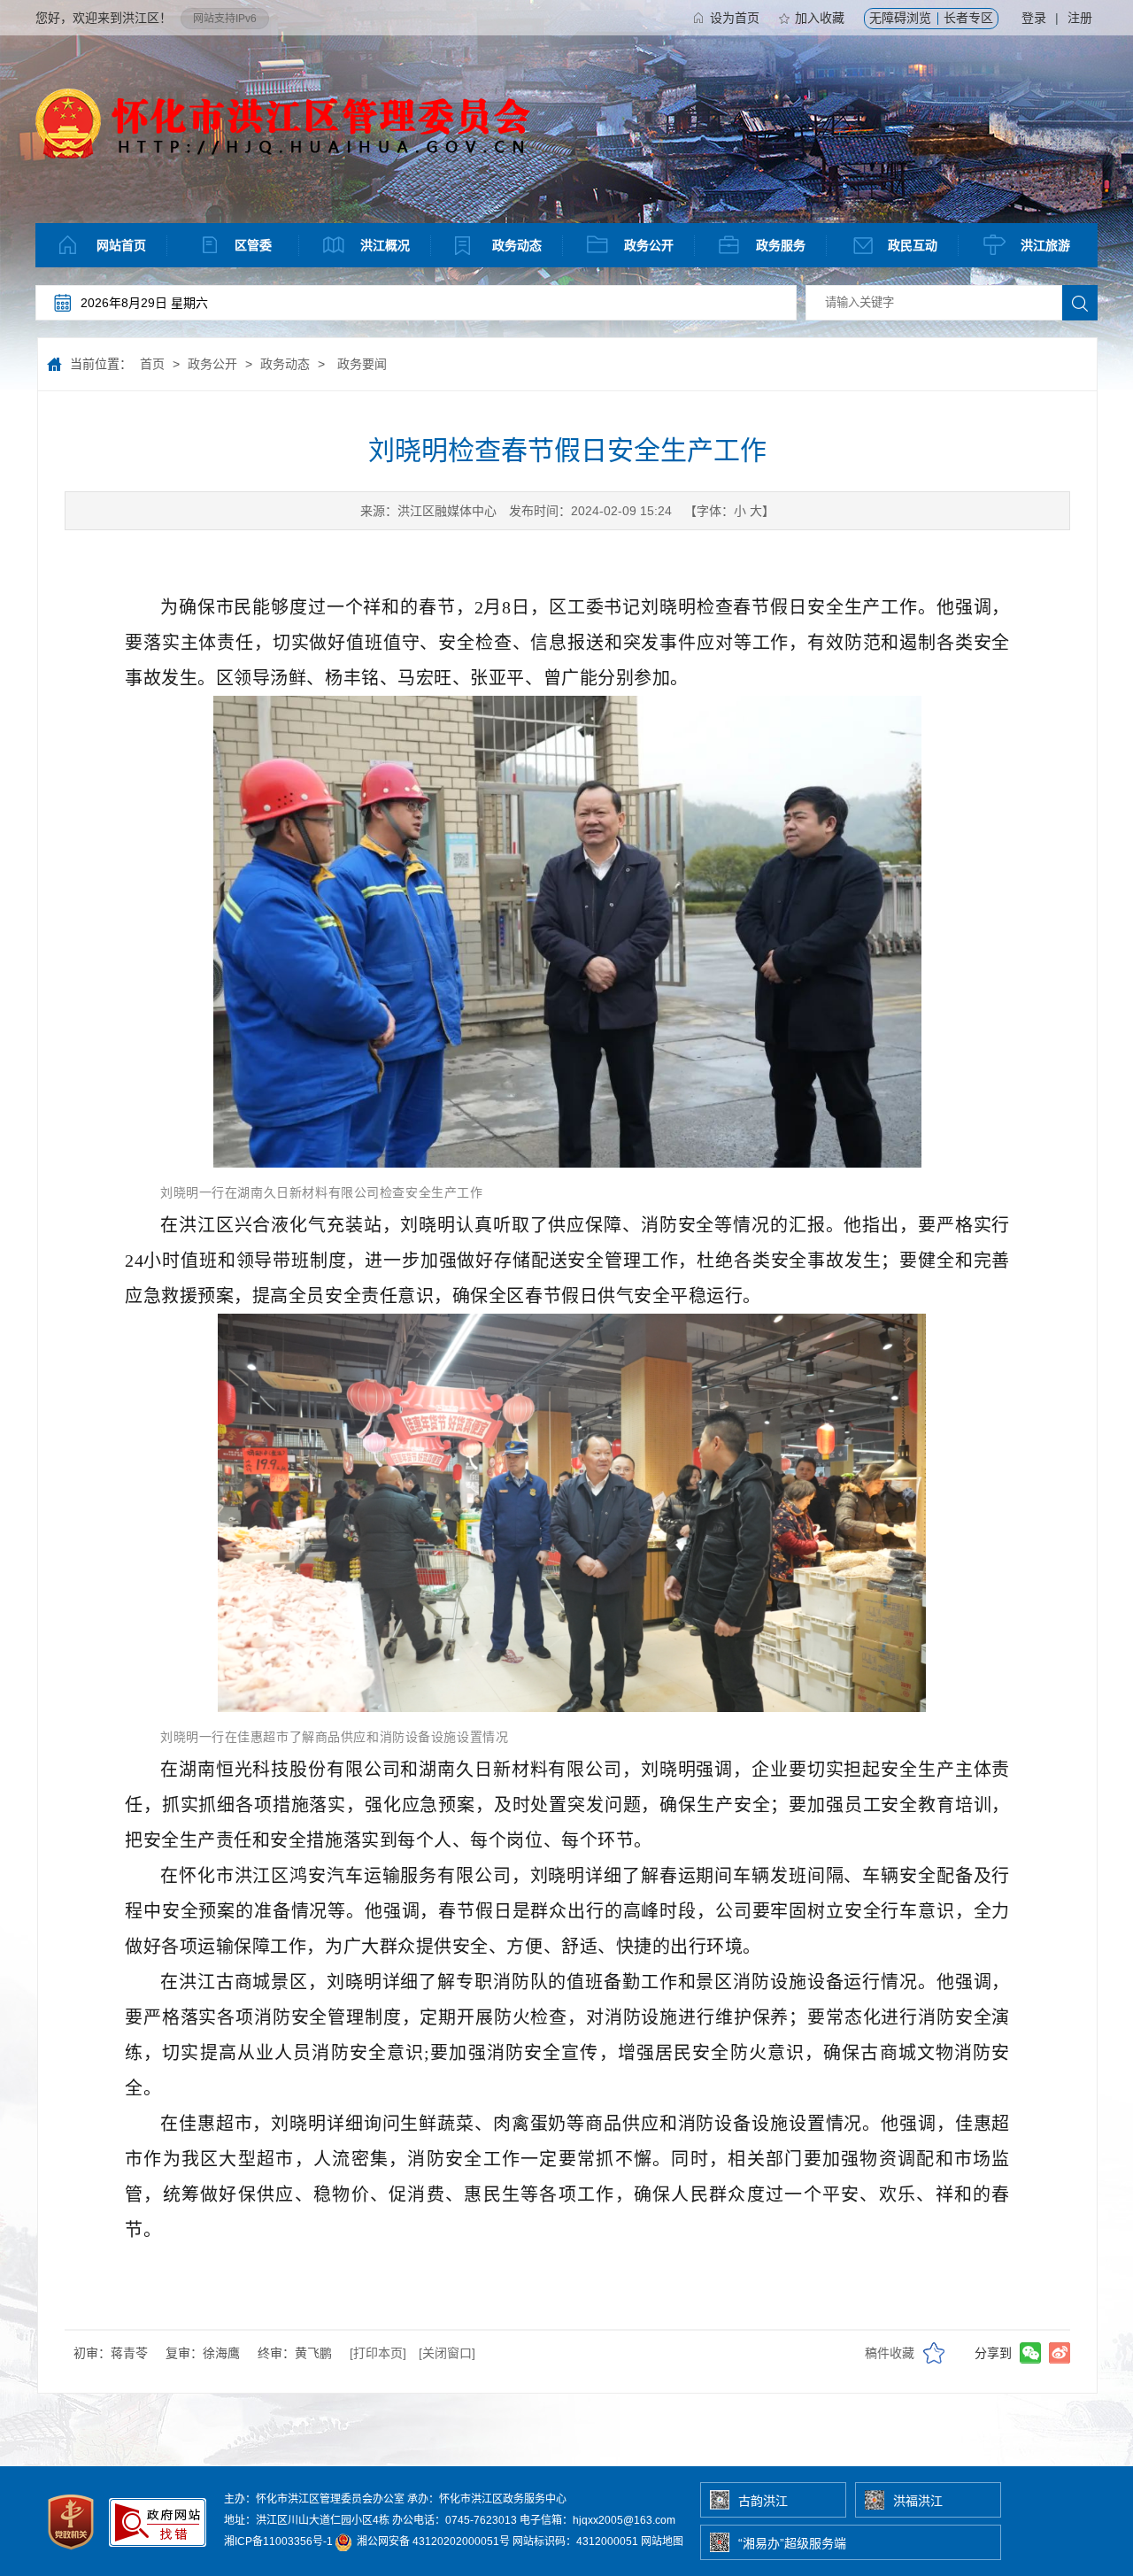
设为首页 (735, 18)
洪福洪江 (918, 2501)
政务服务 (781, 245)
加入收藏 (820, 18)
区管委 (253, 245)
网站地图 (662, 2541)
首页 (152, 364)
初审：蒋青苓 (111, 2353)
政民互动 (913, 245)
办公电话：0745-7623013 (455, 2520)
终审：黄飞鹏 (295, 2353)
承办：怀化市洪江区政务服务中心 (487, 2499)
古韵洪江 (763, 2501)
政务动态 (517, 245)
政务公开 (649, 245)
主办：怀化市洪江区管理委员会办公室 (314, 2499)
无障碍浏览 (900, 18)
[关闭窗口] (447, 2353)
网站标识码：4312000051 (575, 2541)
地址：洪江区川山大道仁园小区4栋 (307, 2520)
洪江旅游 (1045, 245)
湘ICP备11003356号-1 (278, 2541)
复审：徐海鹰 (203, 2353)
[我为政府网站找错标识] (158, 2554)
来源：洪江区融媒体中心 (428, 511)
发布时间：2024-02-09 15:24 (590, 511)
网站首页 (121, 245)
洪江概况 (385, 245)
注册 (1080, 18)
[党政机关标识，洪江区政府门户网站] (72, 2554)
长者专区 (968, 18)
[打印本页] (378, 2353)
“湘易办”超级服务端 (792, 2543)
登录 (1034, 18)
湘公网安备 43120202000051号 (432, 2541)
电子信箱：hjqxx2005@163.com (597, 2520)
